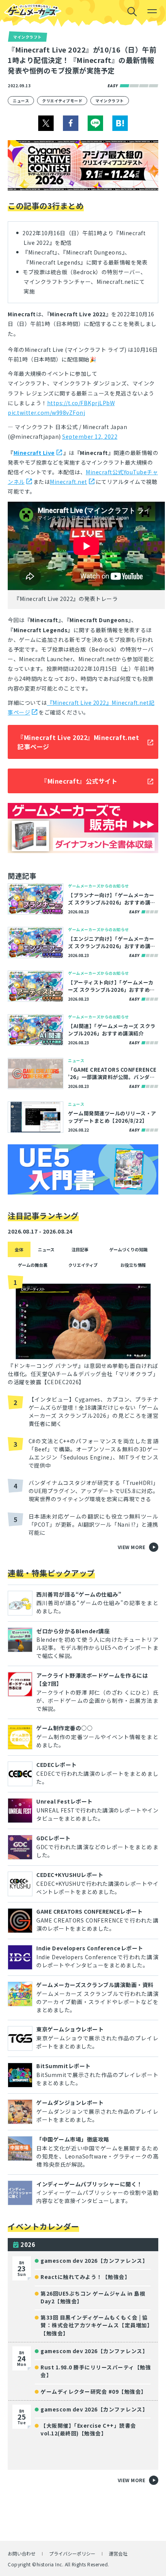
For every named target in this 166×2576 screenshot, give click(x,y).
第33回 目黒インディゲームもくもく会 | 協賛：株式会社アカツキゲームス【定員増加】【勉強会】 (97, 2325)
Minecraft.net (69, 482)
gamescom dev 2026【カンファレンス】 (94, 2260)
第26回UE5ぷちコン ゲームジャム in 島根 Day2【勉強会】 (93, 2297)
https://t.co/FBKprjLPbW (81, 403)
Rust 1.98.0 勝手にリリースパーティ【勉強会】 (96, 2371)
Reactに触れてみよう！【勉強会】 (85, 2277)
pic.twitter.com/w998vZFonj (46, 412)
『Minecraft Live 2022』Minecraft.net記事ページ (78, 742)
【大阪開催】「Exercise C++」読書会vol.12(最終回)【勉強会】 (88, 2429)
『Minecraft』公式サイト (79, 781)
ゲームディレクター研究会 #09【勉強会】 (94, 2391)
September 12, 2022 (90, 436)
